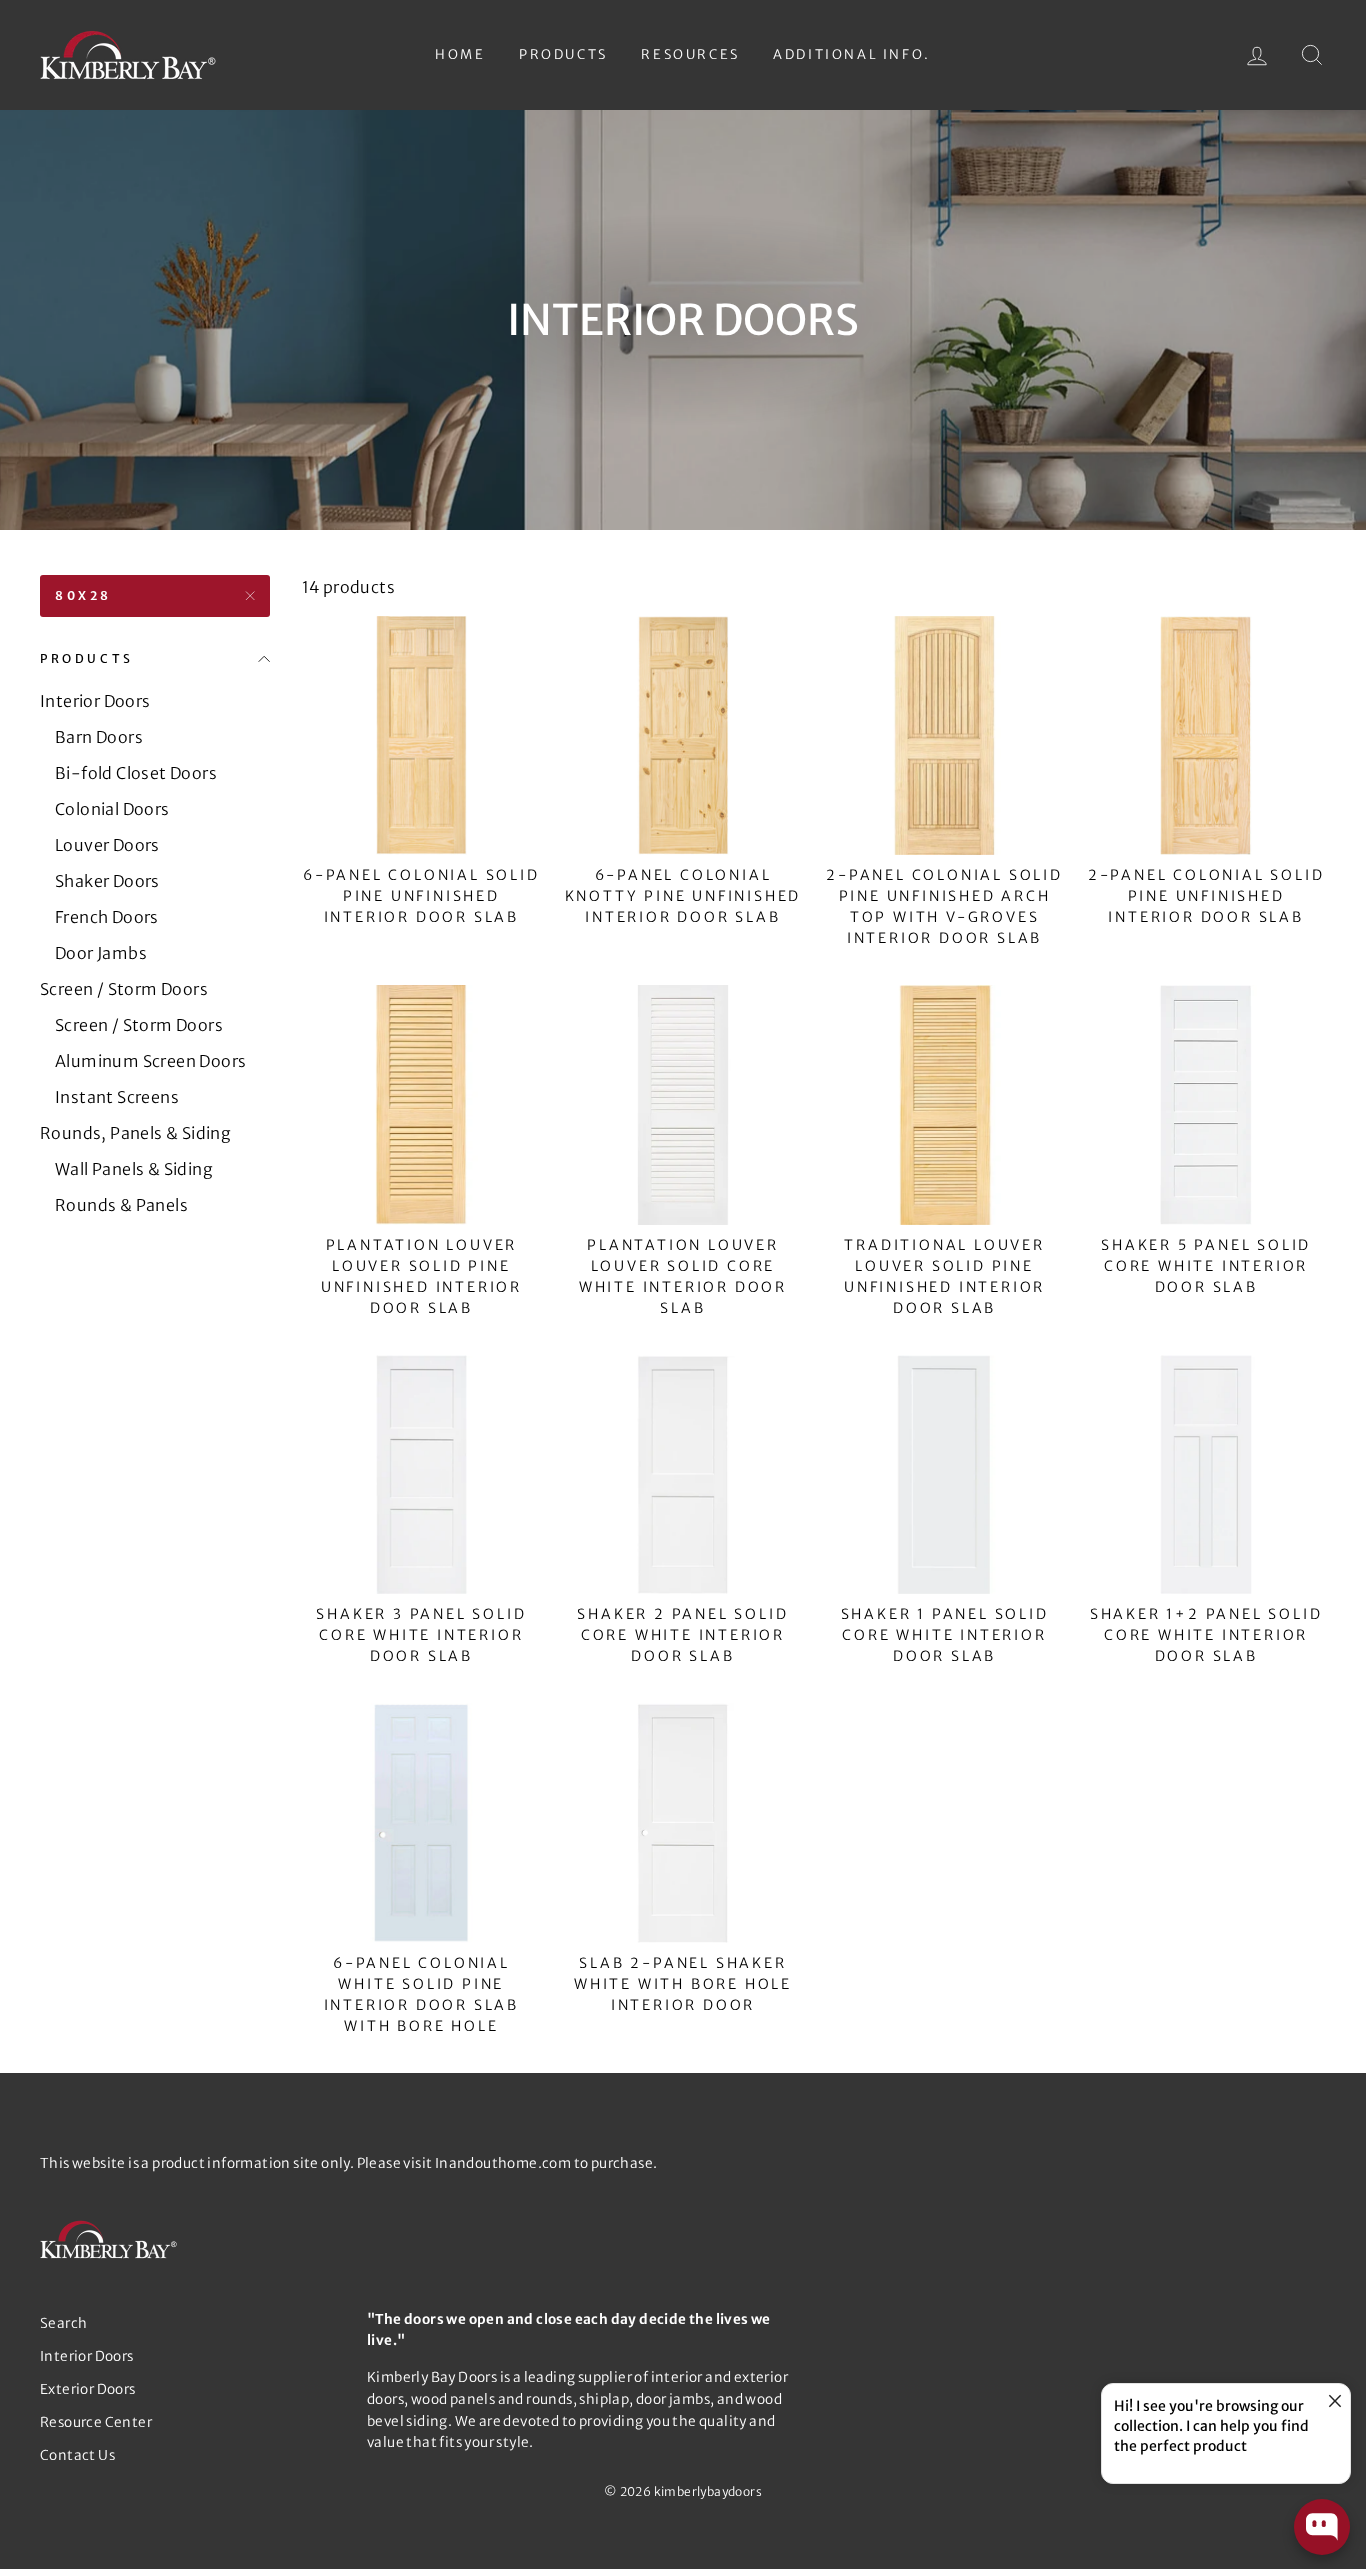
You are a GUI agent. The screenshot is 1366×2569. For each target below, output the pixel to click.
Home (460, 54)
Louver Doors (107, 845)
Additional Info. (852, 54)
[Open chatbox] (1322, 2527)
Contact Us (77, 2455)
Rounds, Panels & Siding (135, 1133)
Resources (690, 54)
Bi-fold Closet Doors (136, 773)
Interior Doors (95, 701)
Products (563, 54)
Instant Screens (117, 1097)
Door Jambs (101, 953)
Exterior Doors (88, 2389)
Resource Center (96, 2422)
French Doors (107, 917)
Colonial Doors (112, 809)
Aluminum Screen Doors (150, 1061)
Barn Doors (99, 737)
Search (63, 2323)
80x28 (83, 595)
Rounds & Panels (121, 1205)
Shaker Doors (107, 881)
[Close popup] (1332, 2401)
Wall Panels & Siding (134, 1169)
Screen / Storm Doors (124, 989)
